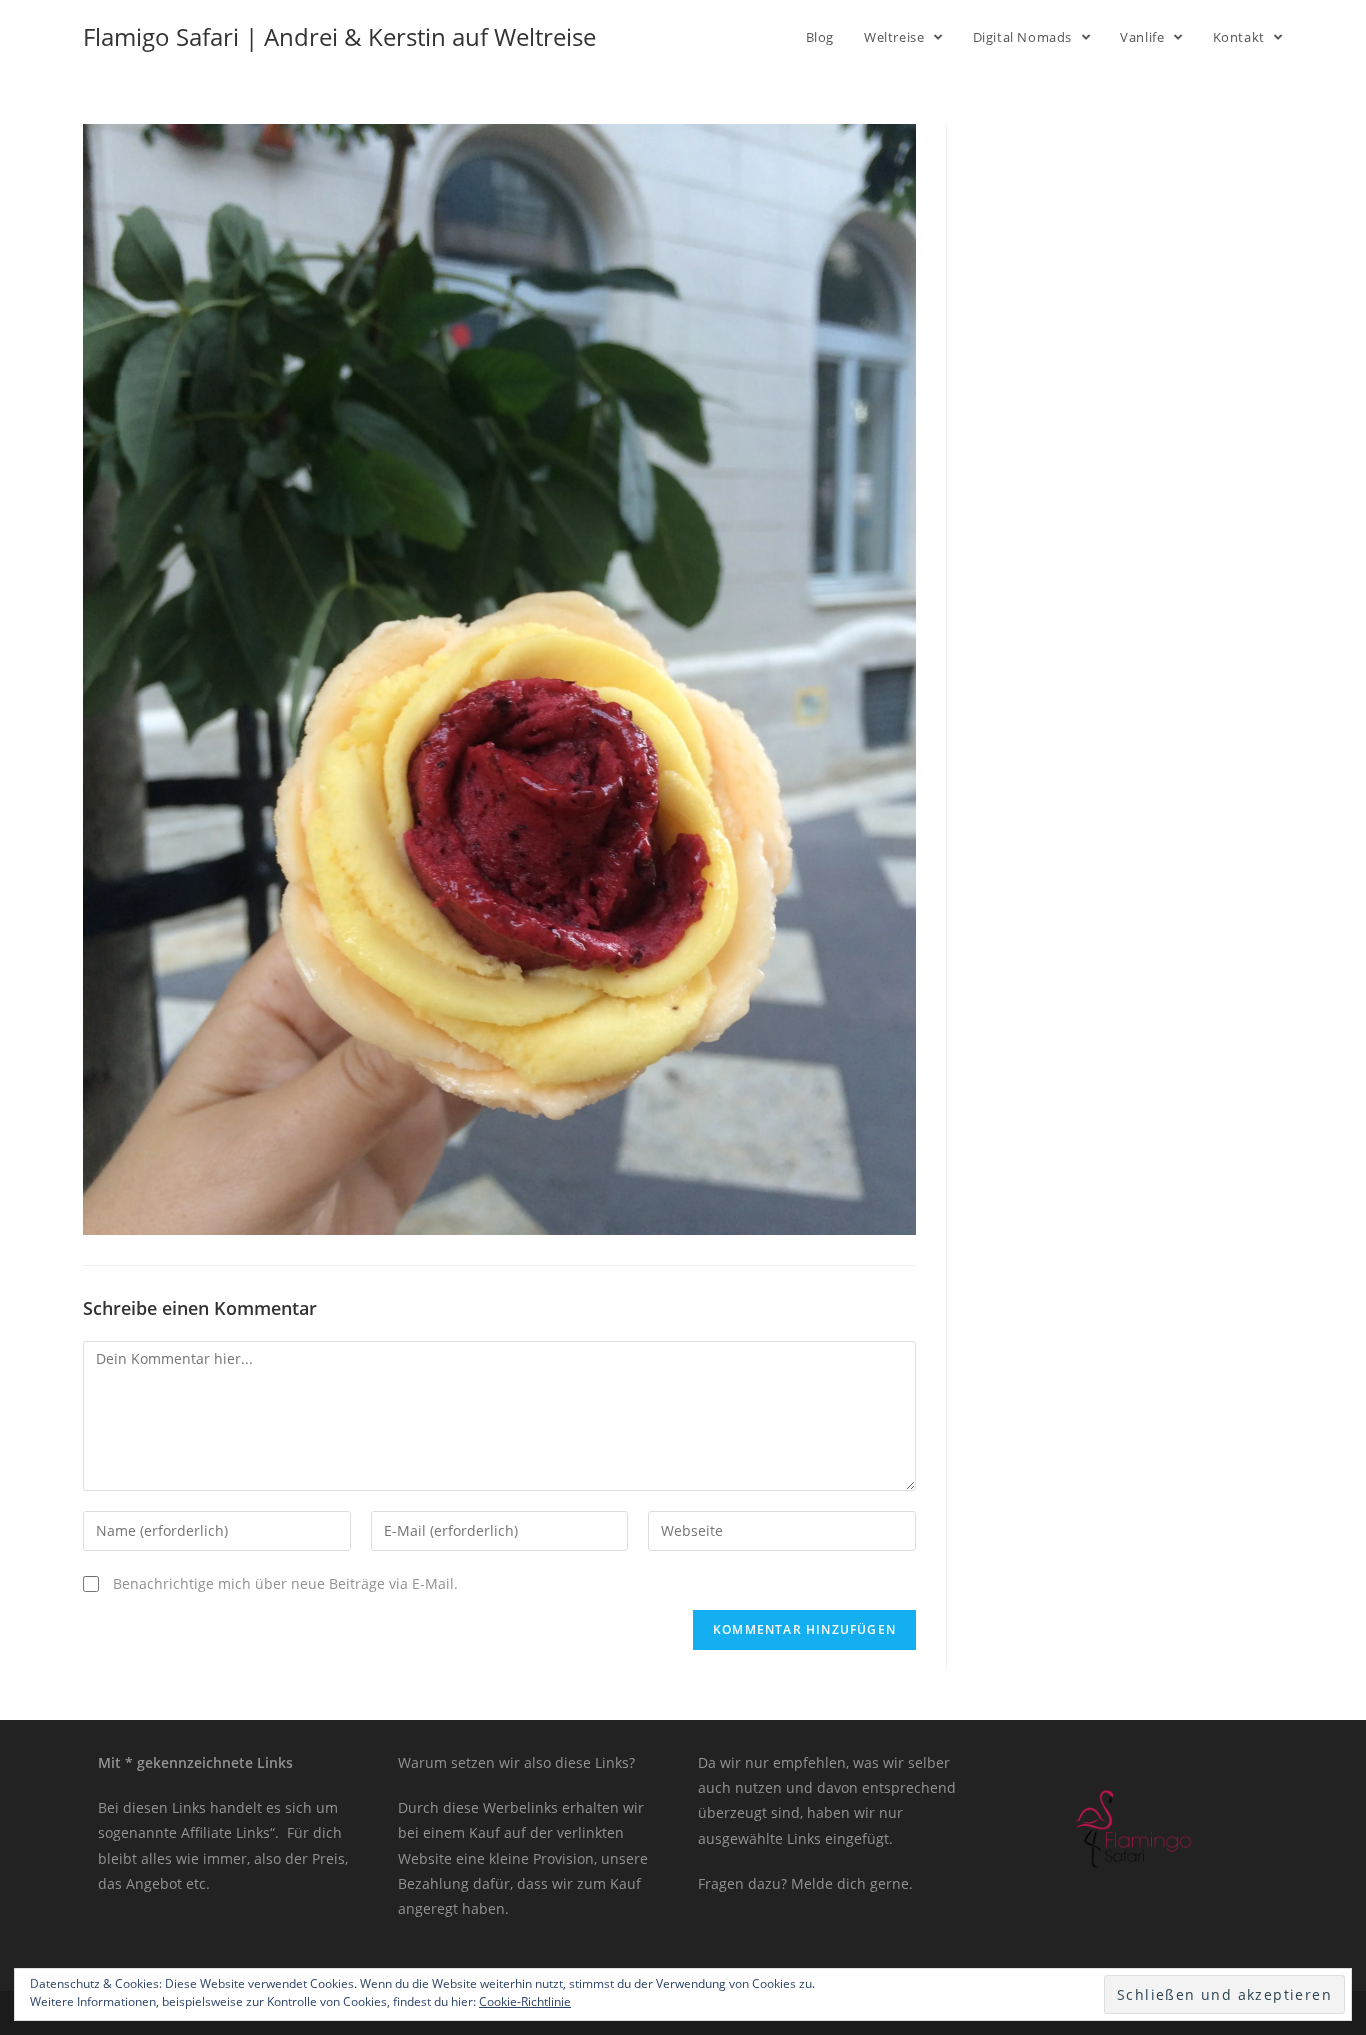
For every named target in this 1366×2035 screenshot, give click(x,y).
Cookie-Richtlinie (525, 2001)
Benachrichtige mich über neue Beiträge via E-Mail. (285, 1583)
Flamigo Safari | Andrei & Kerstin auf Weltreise (339, 36)
